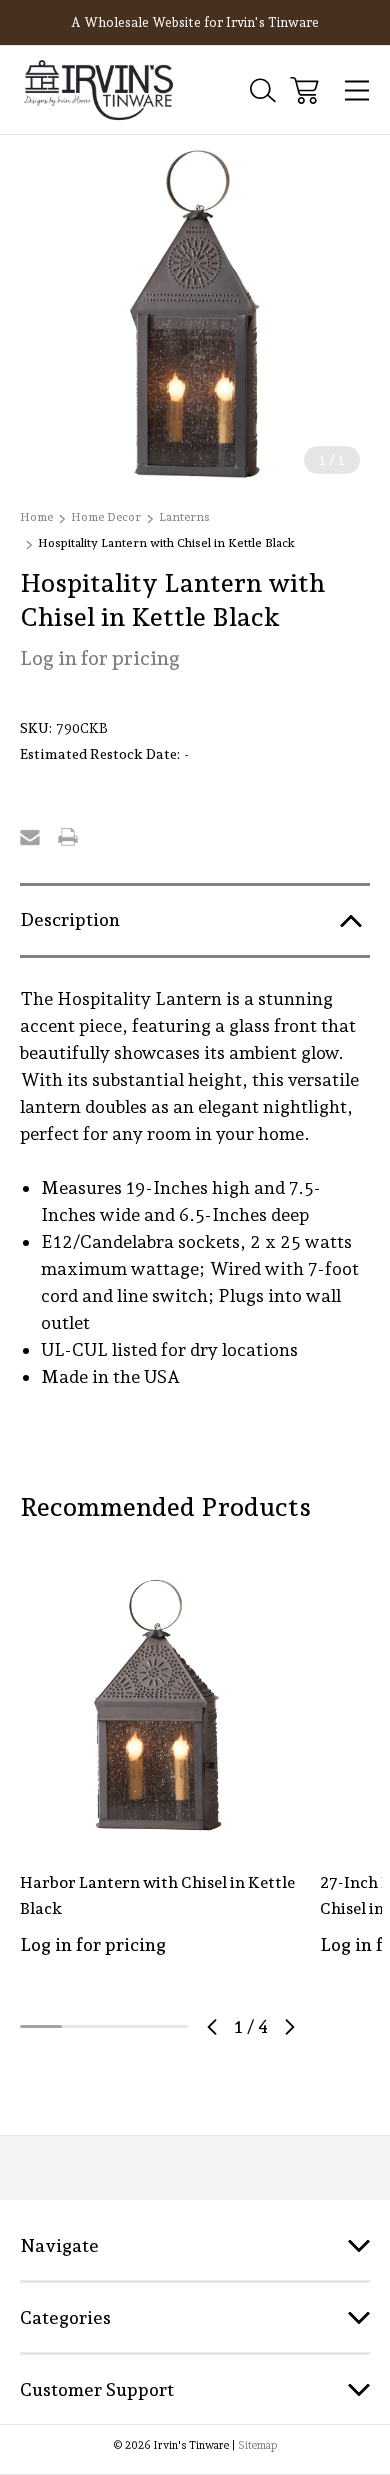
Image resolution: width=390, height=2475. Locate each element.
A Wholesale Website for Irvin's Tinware (195, 22)
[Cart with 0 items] (304, 90)
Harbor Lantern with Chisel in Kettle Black (157, 1895)
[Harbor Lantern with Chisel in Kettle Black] (158, 1705)
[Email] (30, 837)
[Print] (68, 837)
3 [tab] (125, 2026)
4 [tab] (167, 2026)
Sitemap (257, 2445)
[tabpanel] (158, 1782)
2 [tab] (83, 2026)
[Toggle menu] (357, 90)
